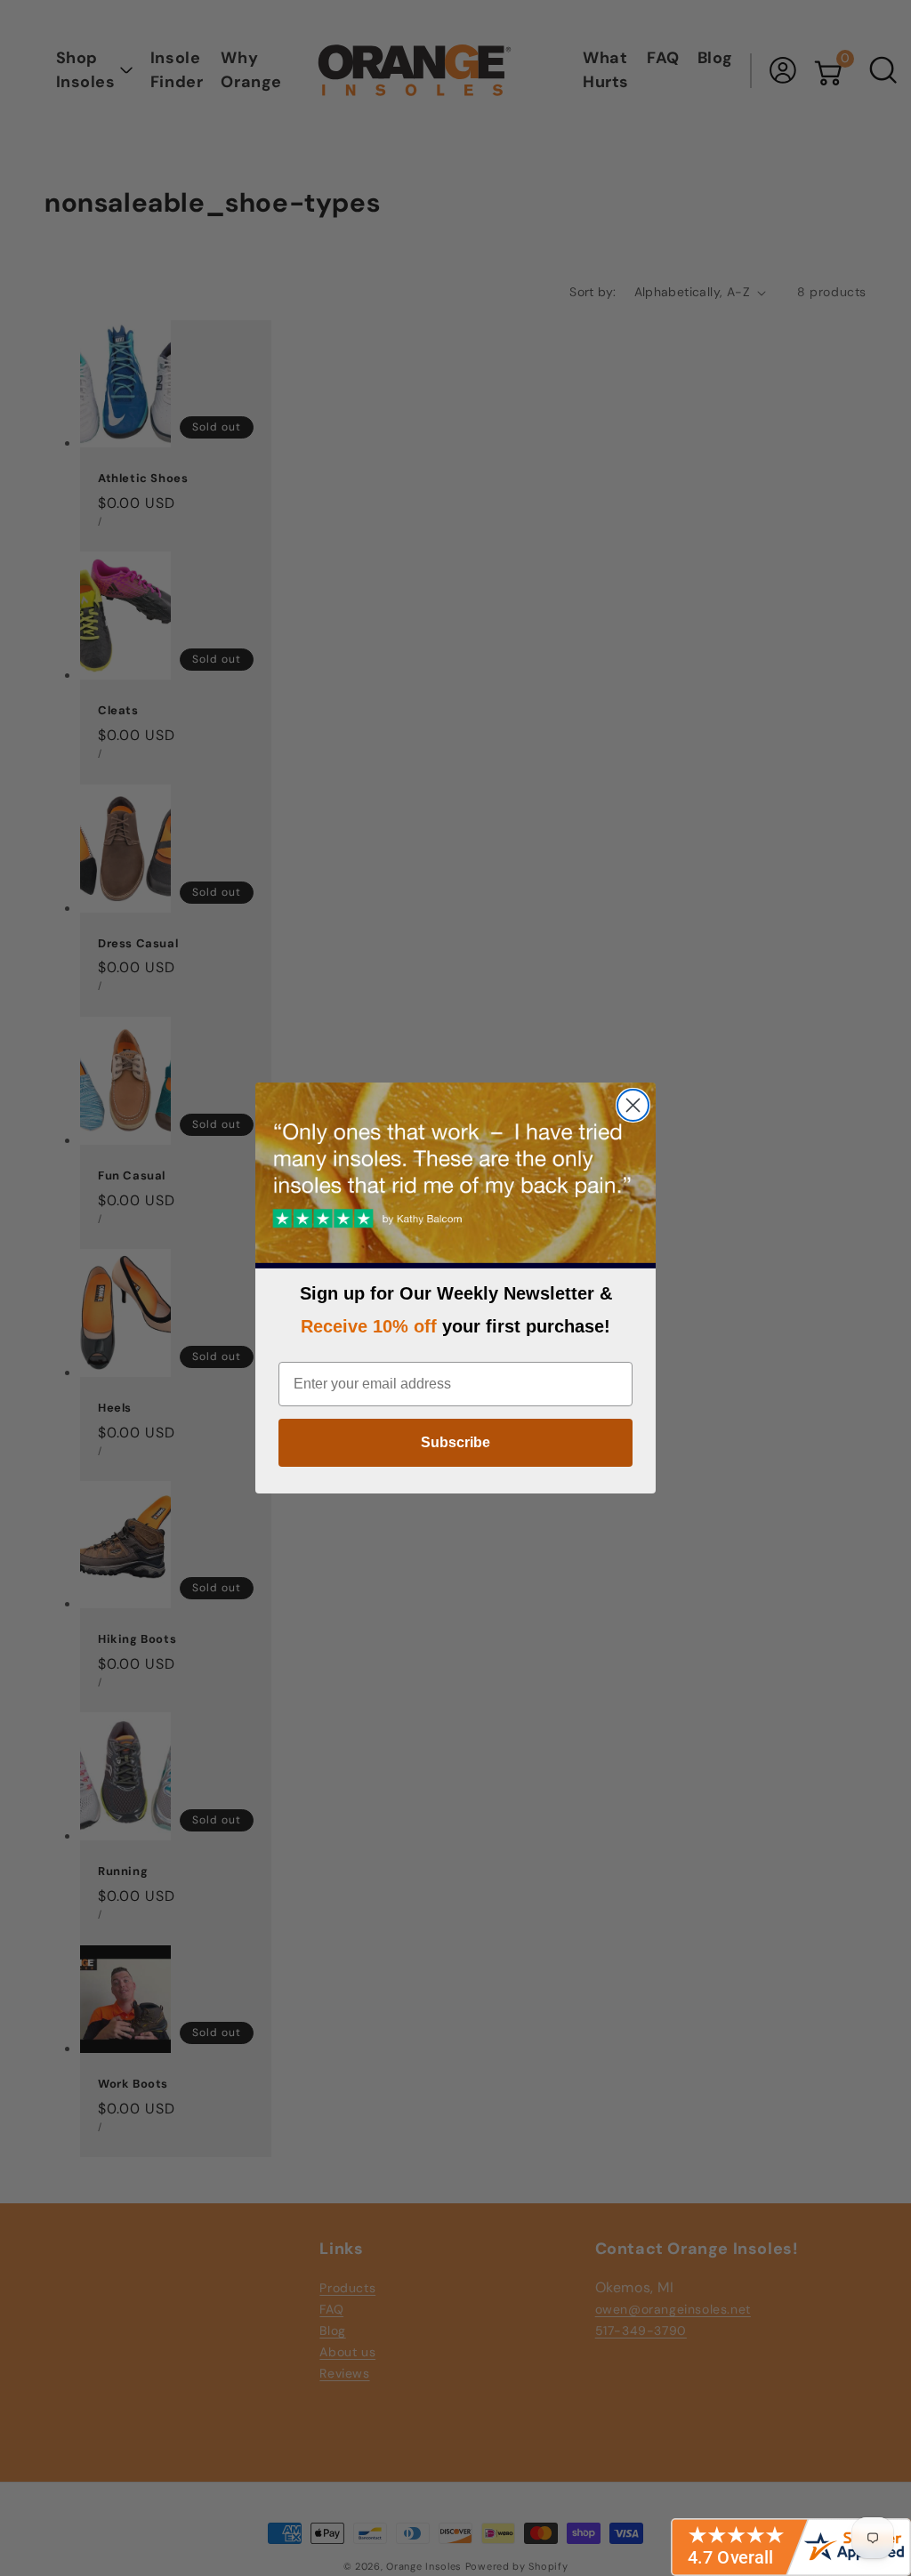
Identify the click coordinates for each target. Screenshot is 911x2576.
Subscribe (455, 1442)
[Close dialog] (633, 1105)
